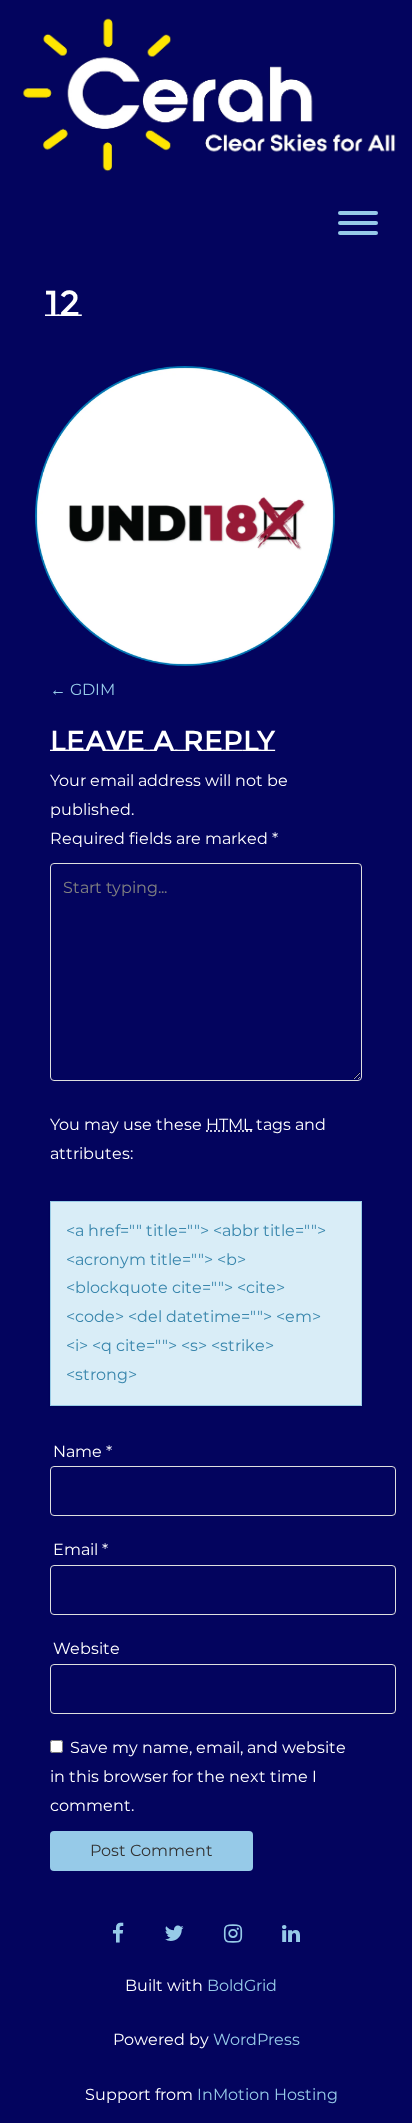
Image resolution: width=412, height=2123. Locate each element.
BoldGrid (242, 1985)
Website (86, 1648)
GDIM (82, 689)
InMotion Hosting (267, 2094)
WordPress (256, 2039)
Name (82, 1451)
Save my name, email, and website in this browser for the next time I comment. (198, 1776)
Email (80, 1549)
